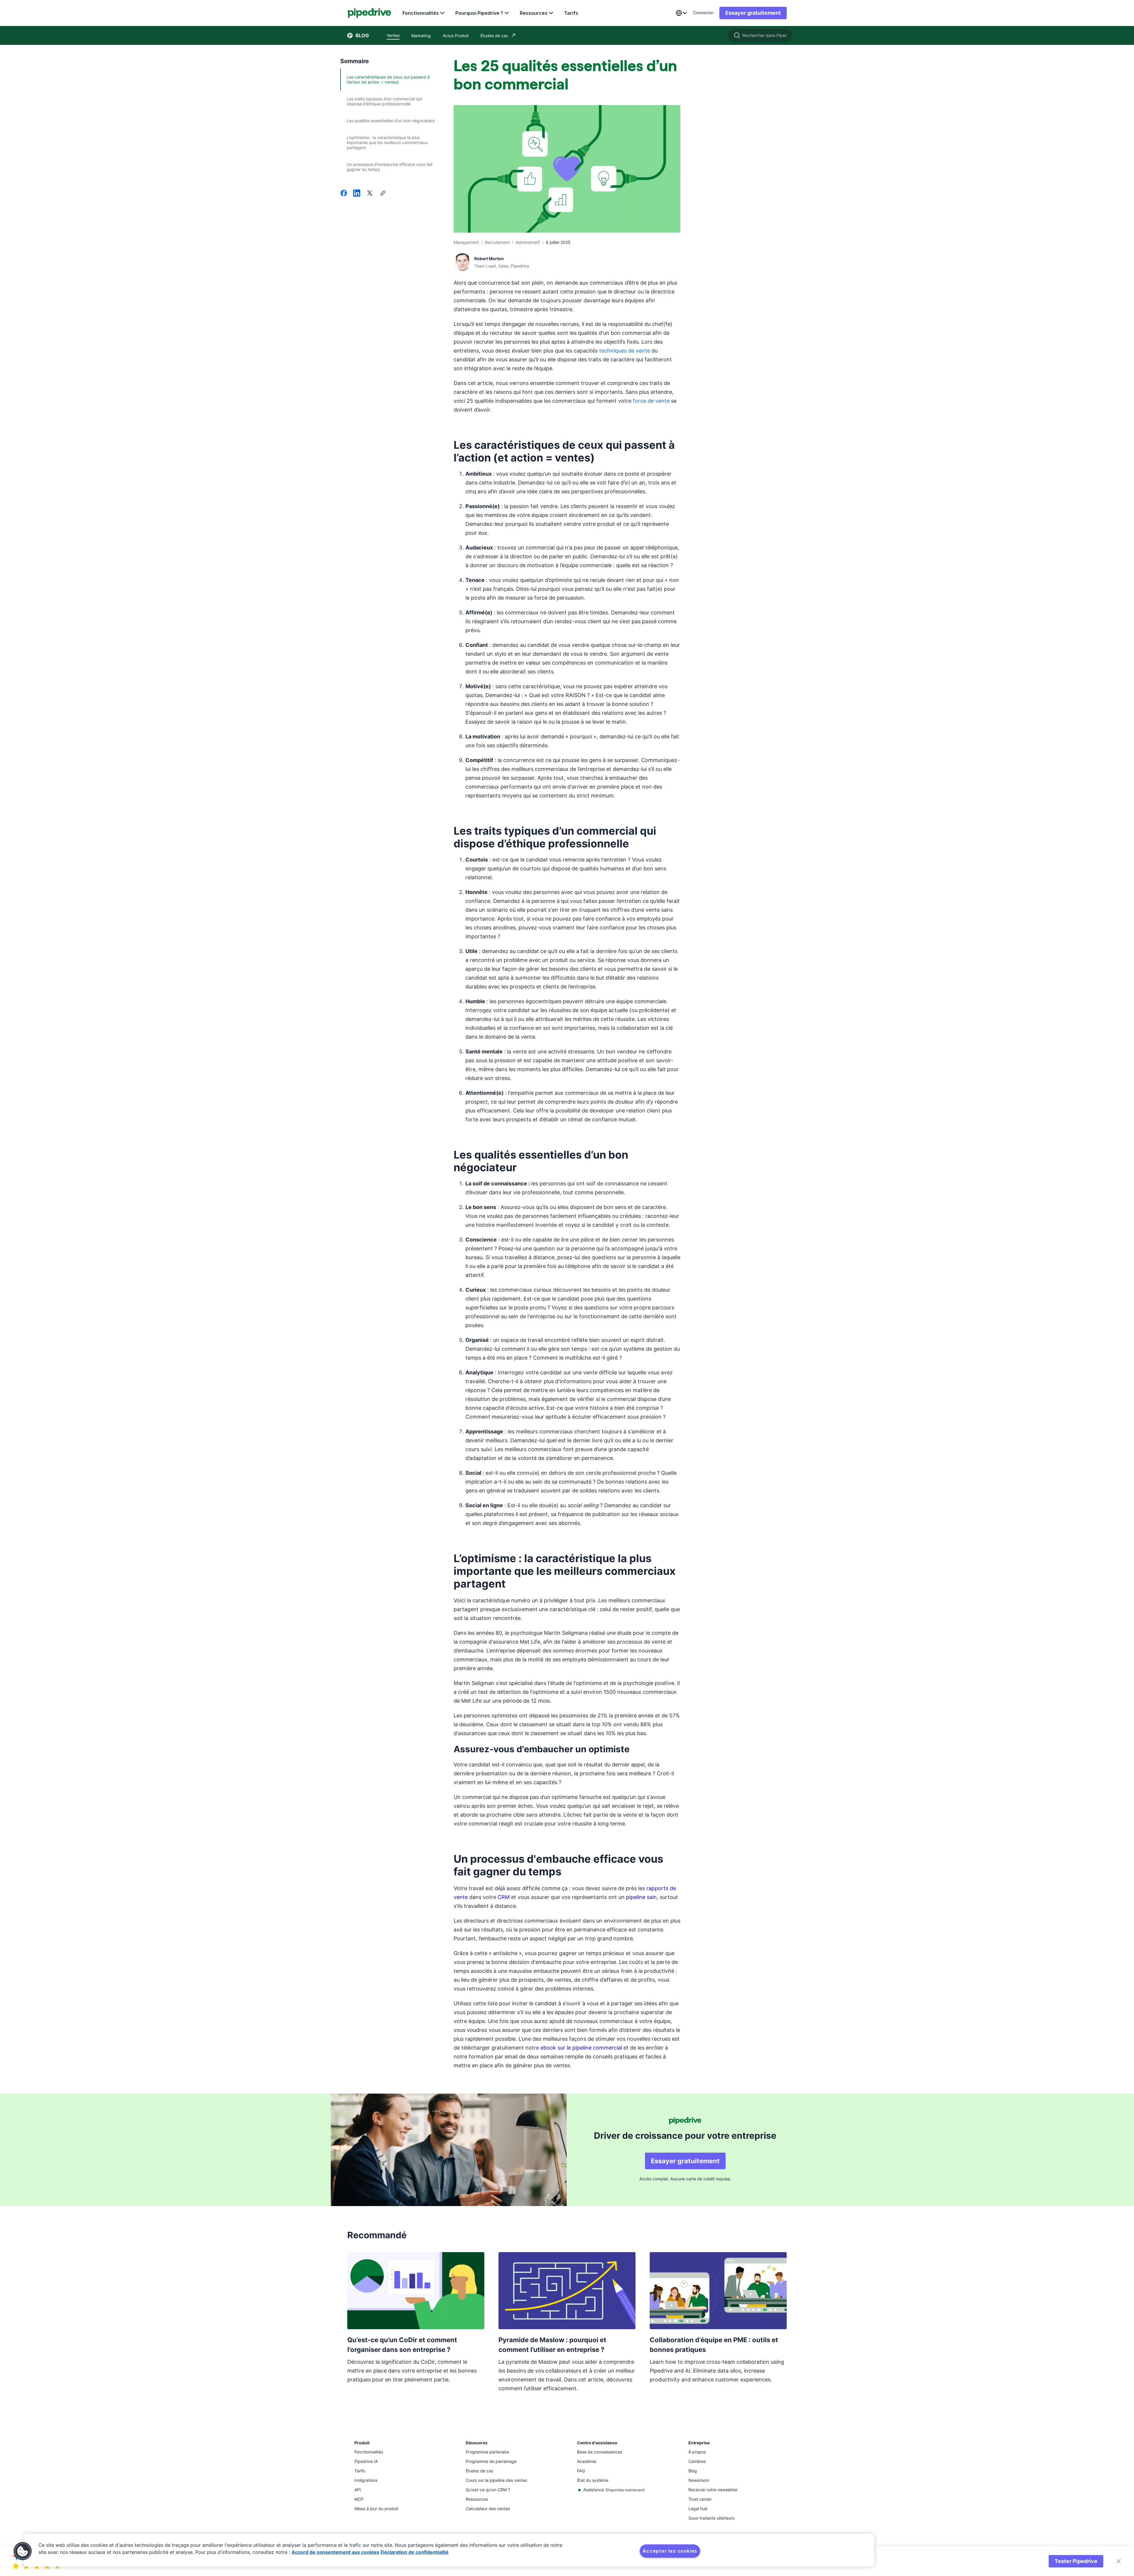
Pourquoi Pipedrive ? (479, 13)
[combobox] (681, 13)
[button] (23, 2551)
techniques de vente (625, 351)
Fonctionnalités (421, 13)
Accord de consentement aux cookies (335, 2552)
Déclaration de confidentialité (415, 2552)
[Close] (1119, 2561)
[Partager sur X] (370, 194)
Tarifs (571, 13)
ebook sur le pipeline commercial (581, 2048)
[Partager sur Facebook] (344, 194)
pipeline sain (641, 1897)
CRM (504, 1897)
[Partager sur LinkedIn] (357, 194)
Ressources (534, 13)
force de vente (651, 401)
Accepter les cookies (670, 2551)
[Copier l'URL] (383, 194)
